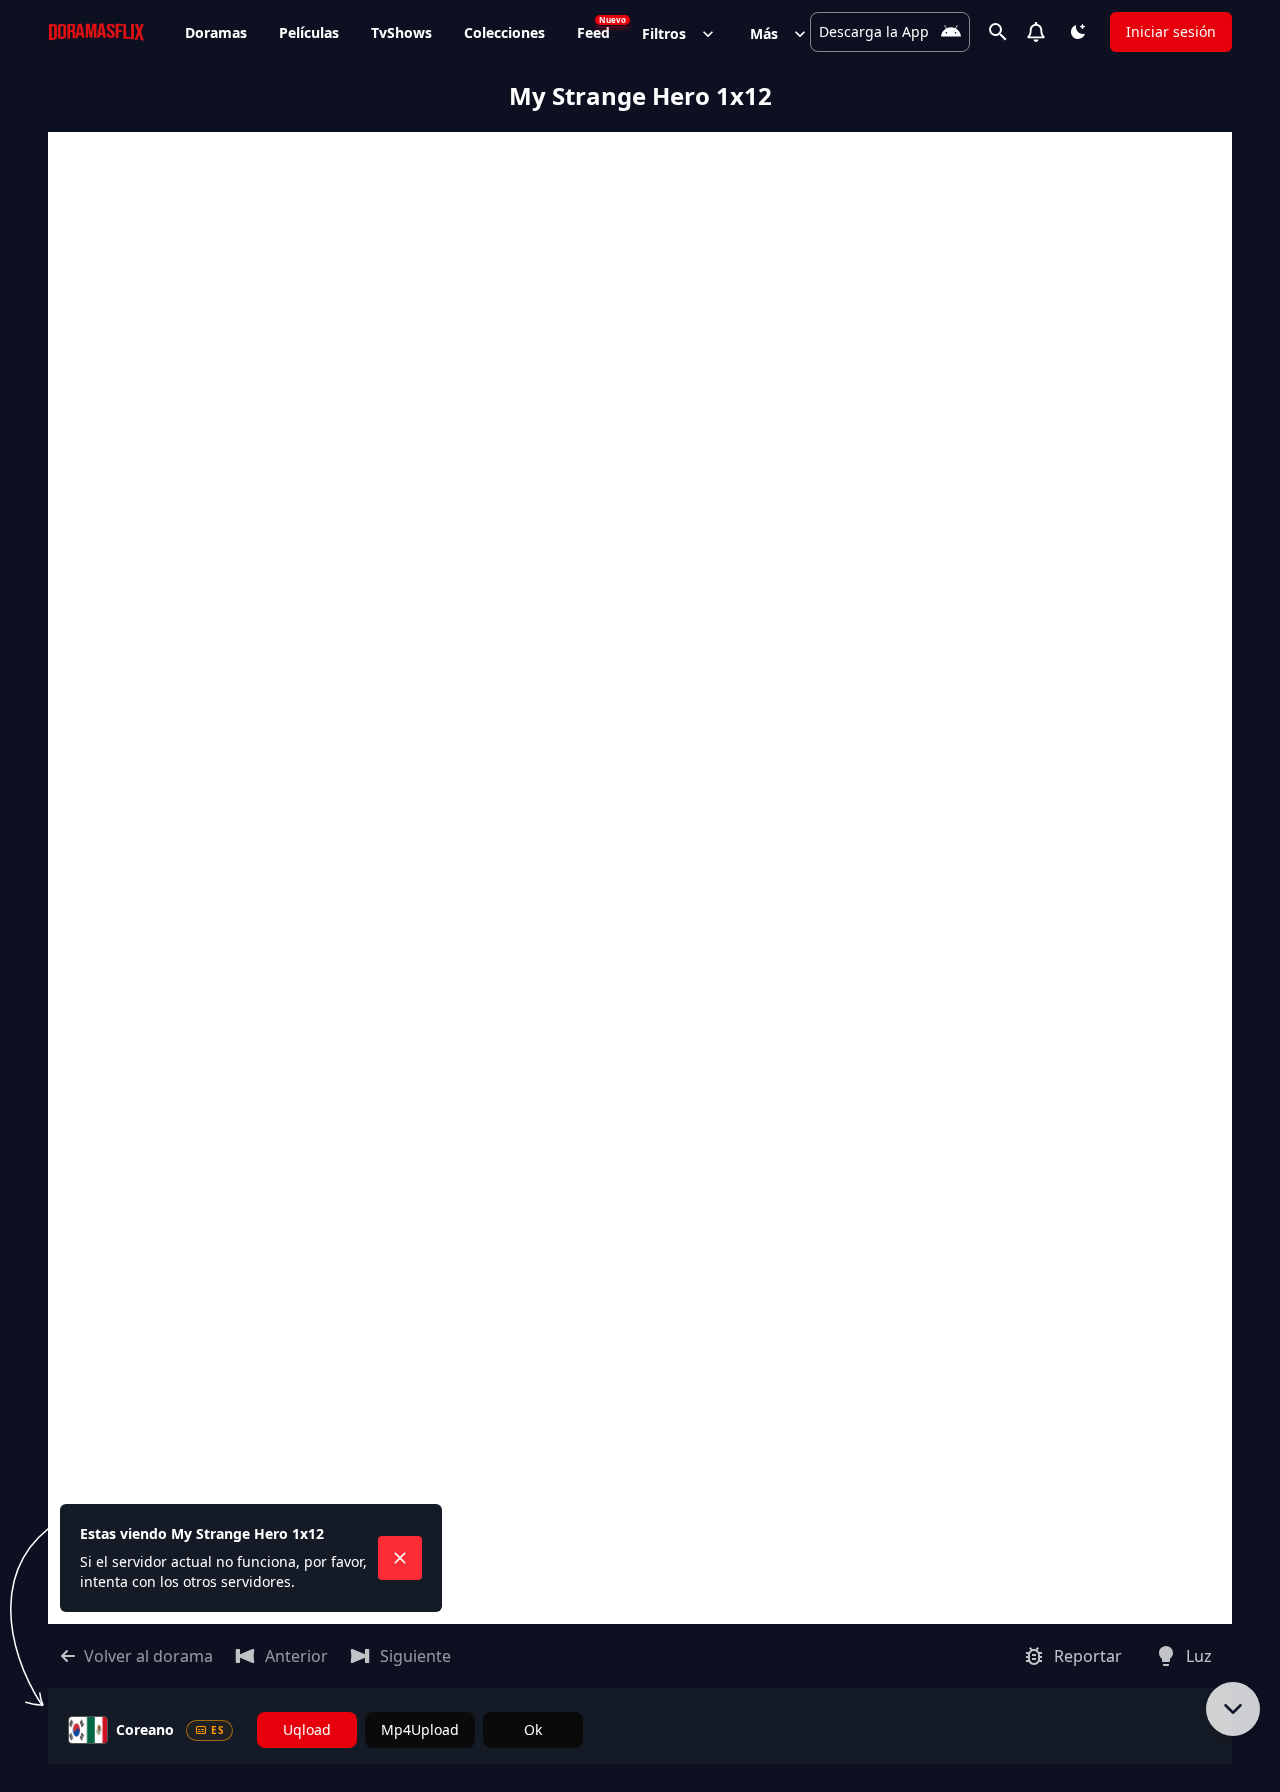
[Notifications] (1036, 32)
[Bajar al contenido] (1233, 1709)
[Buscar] (998, 32)
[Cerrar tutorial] (400, 1558)
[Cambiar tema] (1078, 32)
